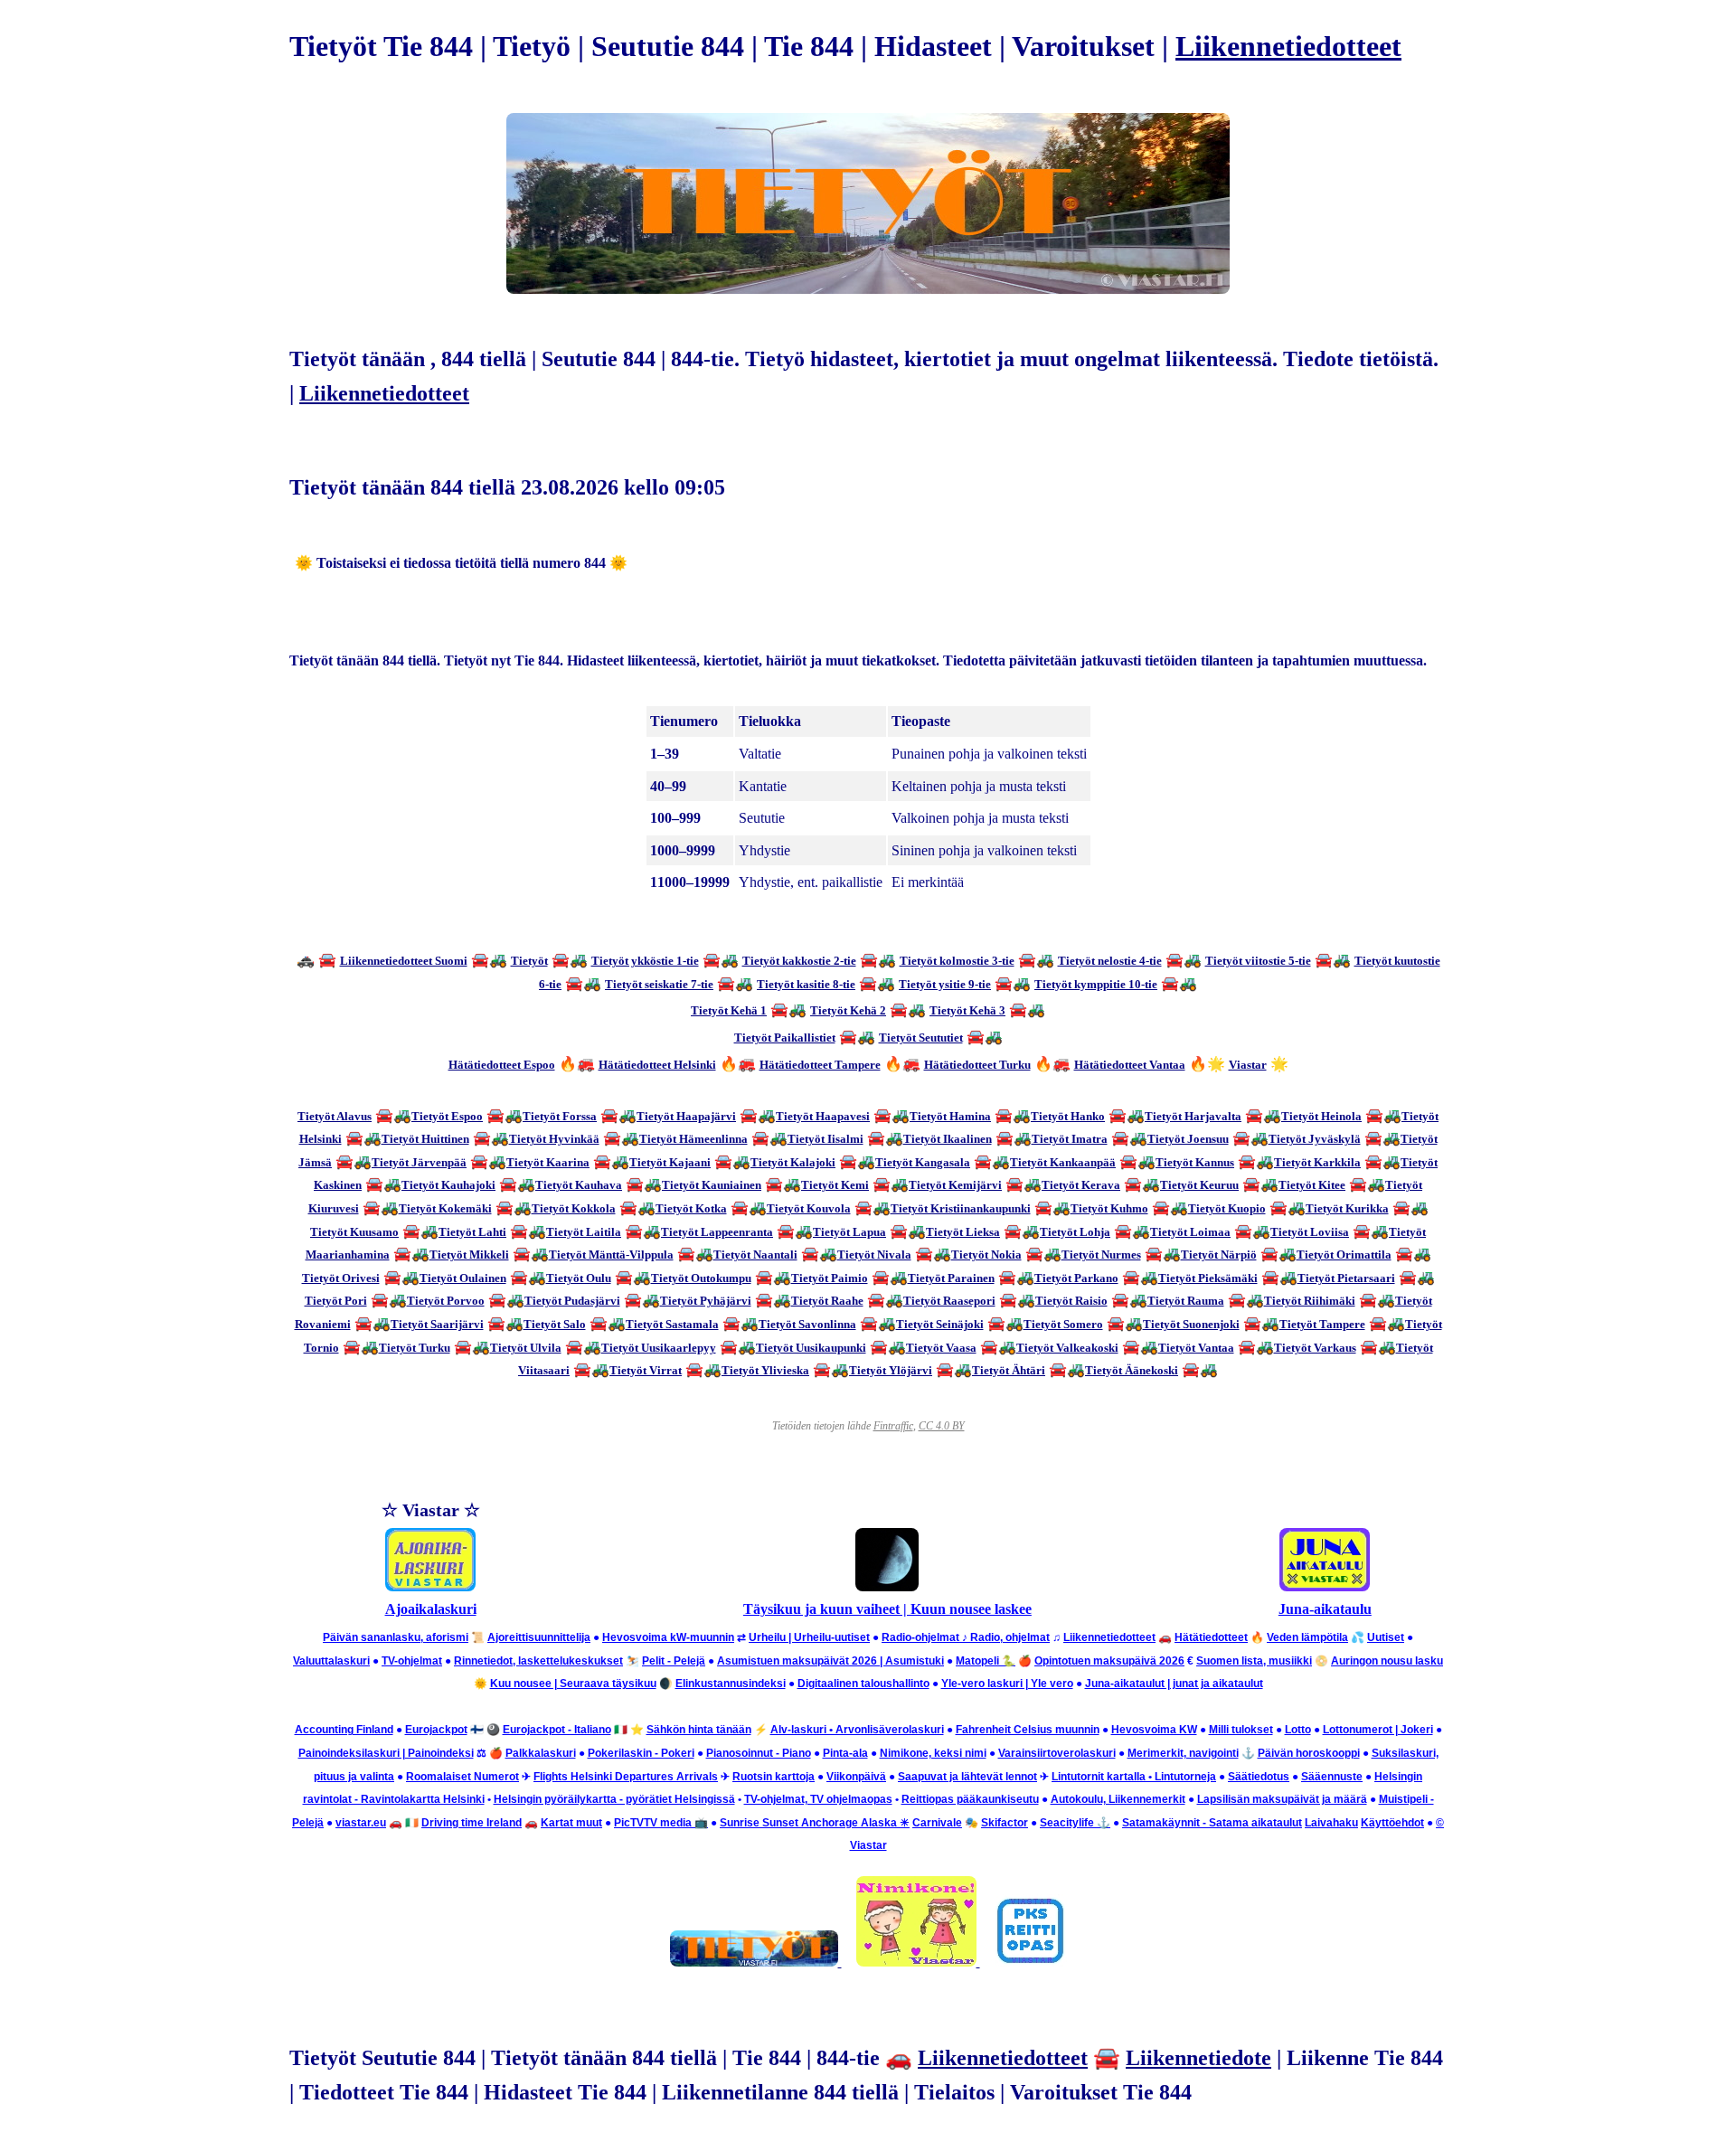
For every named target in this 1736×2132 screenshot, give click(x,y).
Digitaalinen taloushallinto (863, 1684)
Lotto (1298, 1730)
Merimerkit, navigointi (1183, 1753)
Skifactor (1005, 1823)
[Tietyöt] (756, 1962)
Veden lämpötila (1307, 1637)
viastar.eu (361, 1823)
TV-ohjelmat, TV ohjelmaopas (818, 1799)
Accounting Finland (344, 1730)
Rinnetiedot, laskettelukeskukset (538, 1661)
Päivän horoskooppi (1309, 1753)
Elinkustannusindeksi (731, 1684)
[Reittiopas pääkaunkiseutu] (1031, 1962)
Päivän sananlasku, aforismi (396, 1637)
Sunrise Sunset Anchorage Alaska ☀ (815, 1823)
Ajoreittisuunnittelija (539, 1637)
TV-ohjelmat (412, 1661)
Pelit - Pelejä (674, 1661)
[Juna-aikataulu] (1325, 1586)
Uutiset (1386, 1637)
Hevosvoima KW (1154, 1730)
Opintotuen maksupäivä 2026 (1109, 1661)
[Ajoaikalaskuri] (430, 1586)
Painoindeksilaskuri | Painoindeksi (386, 1753)
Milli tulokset (1241, 1730)
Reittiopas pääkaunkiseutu (970, 1799)
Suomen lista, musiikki (1254, 1661)
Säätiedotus (1259, 1777)
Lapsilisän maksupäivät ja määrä (1282, 1799)
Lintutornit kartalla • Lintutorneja (1134, 1777)
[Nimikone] (918, 1962)
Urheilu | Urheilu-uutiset (809, 1637)
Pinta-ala (845, 1753)
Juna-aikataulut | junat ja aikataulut (1174, 1684)
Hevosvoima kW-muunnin (668, 1637)
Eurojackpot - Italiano (557, 1730)
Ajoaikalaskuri (431, 1609)
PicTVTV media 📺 (661, 1823)
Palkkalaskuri (541, 1753)
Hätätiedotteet (1211, 1637)
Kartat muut (571, 1823)
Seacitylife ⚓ (1075, 1823)
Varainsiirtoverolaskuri (1057, 1753)
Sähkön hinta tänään (699, 1730)
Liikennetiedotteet (1288, 46)
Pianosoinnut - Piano (759, 1753)
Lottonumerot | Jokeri (1378, 1730)
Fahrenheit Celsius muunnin (1028, 1730)
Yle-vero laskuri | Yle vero (1007, 1684)
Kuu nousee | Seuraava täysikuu (573, 1684)
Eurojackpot (436, 1730)
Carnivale (937, 1823)
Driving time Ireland (472, 1823)
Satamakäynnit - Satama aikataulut (1212, 1823)
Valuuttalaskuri (331, 1661)
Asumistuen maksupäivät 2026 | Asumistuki (830, 1661)
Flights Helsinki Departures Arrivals (626, 1777)
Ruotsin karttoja (774, 1777)
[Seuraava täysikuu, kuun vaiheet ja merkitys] (887, 1586)
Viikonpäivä (856, 1777)
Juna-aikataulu (1325, 1609)
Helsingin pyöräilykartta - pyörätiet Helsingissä (614, 1799)
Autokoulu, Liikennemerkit (1118, 1799)
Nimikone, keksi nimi (933, 1753)
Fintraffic (893, 1426)
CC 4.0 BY (942, 1426)
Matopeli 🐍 (986, 1661)
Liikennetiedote (1198, 2058)
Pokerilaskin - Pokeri (641, 1753)
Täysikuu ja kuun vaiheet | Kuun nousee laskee (887, 1609)
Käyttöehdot (1392, 1823)
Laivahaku (1331, 1823)
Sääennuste (1332, 1777)
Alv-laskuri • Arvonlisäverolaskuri (857, 1730)
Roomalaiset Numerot (462, 1777)
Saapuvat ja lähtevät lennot (967, 1777)
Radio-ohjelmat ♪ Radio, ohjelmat (966, 1637)
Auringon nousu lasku (1387, 1661)
